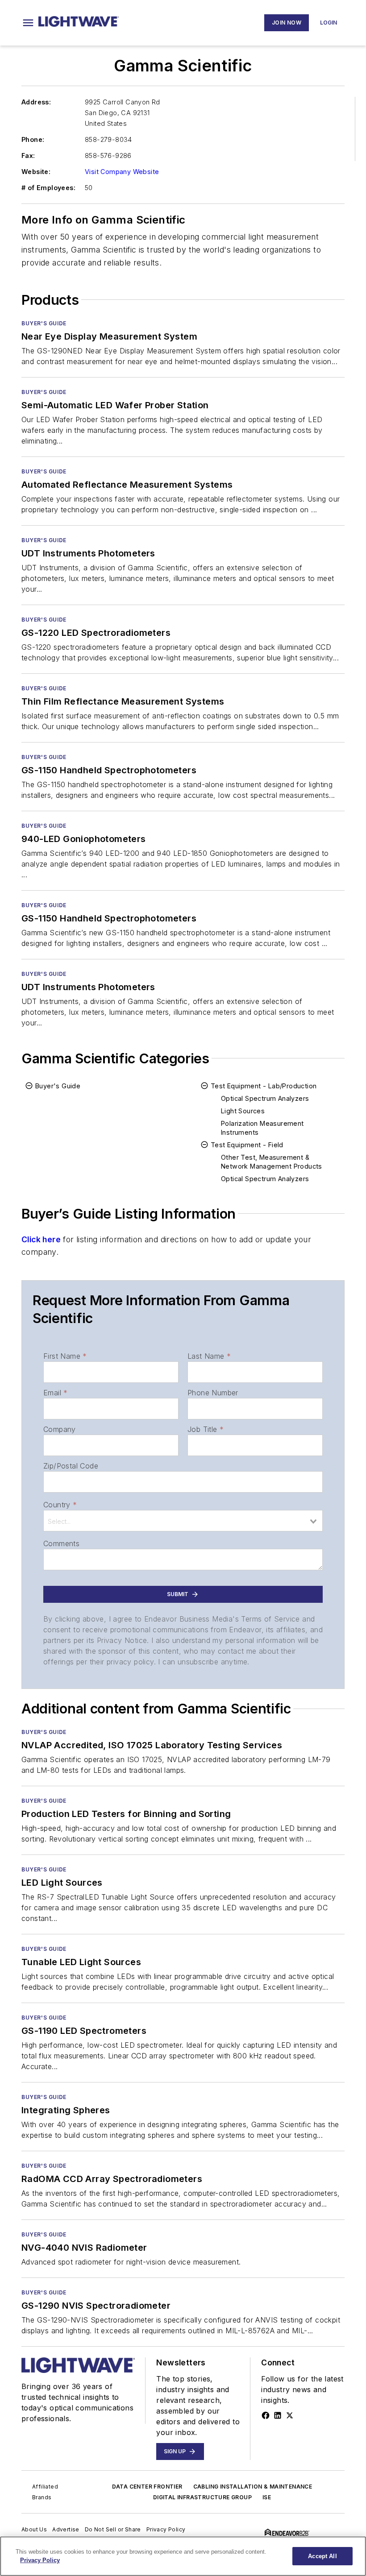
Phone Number (213, 1393)
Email (55, 1393)
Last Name (209, 1356)
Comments (61, 1543)
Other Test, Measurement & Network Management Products (272, 1162)
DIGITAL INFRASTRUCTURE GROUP (202, 2497)
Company (60, 1429)
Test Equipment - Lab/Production (264, 1086)
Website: (36, 172)
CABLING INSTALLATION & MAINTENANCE (253, 2487)
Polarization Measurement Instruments (262, 1128)
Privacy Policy (166, 2529)
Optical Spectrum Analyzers (265, 1098)
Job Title (206, 1429)
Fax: (28, 156)
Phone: (33, 139)
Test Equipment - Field (247, 1145)
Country (60, 1505)
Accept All (322, 2556)
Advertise (66, 2529)
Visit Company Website (122, 172)
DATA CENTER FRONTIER (147, 2487)
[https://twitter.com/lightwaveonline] (290, 2415)
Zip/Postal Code (71, 1466)
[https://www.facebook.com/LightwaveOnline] (266, 2415)
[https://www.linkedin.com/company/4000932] (278, 2415)
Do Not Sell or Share (113, 2529)
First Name (65, 1356)
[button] (28, 23)
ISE (267, 2497)
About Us (34, 2529)
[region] (183, 2556)
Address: (36, 102)
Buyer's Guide (44, 323)
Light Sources (243, 1111)
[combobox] (183, 1521)
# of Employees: (48, 188)
